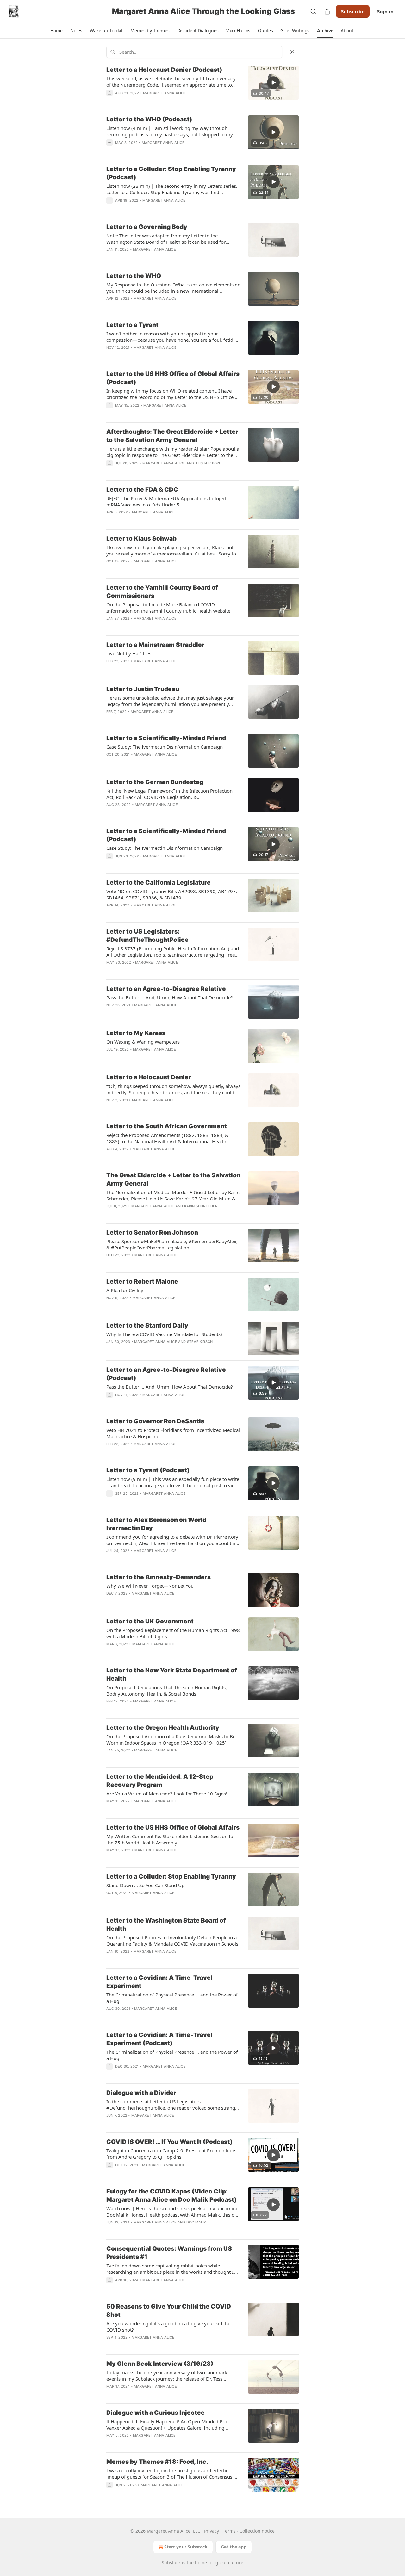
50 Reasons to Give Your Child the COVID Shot (169, 2311)
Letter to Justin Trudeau (143, 689)
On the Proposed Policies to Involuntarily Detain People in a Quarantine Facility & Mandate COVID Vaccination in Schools (172, 1941)
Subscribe (353, 11)
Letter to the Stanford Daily (147, 1325)
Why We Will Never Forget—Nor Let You (150, 1586)
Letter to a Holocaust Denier (149, 1077)
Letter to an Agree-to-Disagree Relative (166, 989)
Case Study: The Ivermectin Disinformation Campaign (165, 747)
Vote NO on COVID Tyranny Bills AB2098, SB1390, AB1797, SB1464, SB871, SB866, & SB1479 (172, 894)
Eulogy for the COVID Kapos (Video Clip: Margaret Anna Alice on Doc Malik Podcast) (171, 2196)
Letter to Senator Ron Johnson (152, 1233)
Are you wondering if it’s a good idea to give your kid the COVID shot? (168, 2327)
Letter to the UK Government (150, 1621)
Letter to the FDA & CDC (142, 490)
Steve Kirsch (200, 1342)
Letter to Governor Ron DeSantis (155, 1421)
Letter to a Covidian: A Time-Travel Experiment (159, 1982)
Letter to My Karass (136, 1033)
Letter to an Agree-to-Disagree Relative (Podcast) (166, 1374)
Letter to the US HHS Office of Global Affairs (173, 1828)
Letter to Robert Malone (142, 1282)
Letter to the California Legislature (159, 883)
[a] (273, 83)
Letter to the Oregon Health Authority (163, 1728)
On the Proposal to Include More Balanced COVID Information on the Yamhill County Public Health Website (168, 608)
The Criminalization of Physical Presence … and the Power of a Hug (172, 1998)
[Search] (313, 11)
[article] (202, 85)
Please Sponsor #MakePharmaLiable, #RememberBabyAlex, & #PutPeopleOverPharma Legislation (172, 1244)
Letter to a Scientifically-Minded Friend (166, 738)
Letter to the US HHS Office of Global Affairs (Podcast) (173, 378)
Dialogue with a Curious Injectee (156, 2413)
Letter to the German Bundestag (155, 782)
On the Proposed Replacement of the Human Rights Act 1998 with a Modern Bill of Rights (173, 1633)
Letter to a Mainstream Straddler (155, 645)
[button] (56, 31)
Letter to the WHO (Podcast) (149, 119)
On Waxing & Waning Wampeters (143, 1042)
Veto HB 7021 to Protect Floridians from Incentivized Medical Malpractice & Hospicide (173, 1433)
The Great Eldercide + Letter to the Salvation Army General (173, 1179)
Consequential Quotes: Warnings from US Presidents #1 (169, 2253)
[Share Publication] (327, 11)
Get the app (234, 2547)
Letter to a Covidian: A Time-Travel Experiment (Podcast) (159, 2039)
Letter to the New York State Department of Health (172, 1674)
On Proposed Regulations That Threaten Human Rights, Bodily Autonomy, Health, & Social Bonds (167, 1690)
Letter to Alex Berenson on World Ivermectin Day (156, 1524)
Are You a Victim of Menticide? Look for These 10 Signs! (167, 1794)
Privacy (212, 2531)
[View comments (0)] (156, 414)
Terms (229, 2531)
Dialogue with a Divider (141, 2093)
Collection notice (257, 2531)
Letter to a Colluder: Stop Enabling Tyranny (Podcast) (171, 173)
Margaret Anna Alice (165, 93)
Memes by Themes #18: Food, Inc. (157, 2462)
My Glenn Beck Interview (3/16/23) (160, 2364)
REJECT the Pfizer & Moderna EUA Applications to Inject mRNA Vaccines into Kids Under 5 (166, 501)
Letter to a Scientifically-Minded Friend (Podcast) (166, 835)
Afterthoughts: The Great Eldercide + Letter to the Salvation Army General (172, 436)
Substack (171, 2563)
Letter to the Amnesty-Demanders (159, 1577)
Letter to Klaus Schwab (141, 539)
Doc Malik (196, 2222)
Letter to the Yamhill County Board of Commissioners (162, 592)
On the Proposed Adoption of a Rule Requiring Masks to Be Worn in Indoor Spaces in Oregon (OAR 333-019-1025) (171, 1739)
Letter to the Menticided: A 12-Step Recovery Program (160, 1781)
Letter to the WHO (134, 276)
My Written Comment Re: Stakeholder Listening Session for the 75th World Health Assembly (171, 1839)
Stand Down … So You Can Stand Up (145, 1885)
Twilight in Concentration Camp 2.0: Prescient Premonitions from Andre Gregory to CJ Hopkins (171, 2154)
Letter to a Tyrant (132, 325)
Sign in (385, 11)
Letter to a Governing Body (147, 227)
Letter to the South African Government (167, 1126)
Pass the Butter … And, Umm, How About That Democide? (170, 997)
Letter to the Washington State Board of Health (166, 1925)
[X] (292, 52)
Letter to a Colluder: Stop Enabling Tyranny (171, 1877)
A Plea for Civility (125, 1290)
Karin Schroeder (201, 1206)
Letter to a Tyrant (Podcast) (148, 1470)
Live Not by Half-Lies (129, 653)
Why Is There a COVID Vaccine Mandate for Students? (165, 1334)
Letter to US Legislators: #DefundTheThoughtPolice (147, 936)
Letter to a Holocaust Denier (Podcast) (164, 70)
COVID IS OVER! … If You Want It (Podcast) (169, 2142)
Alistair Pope (208, 463)
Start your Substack (186, 2547)
